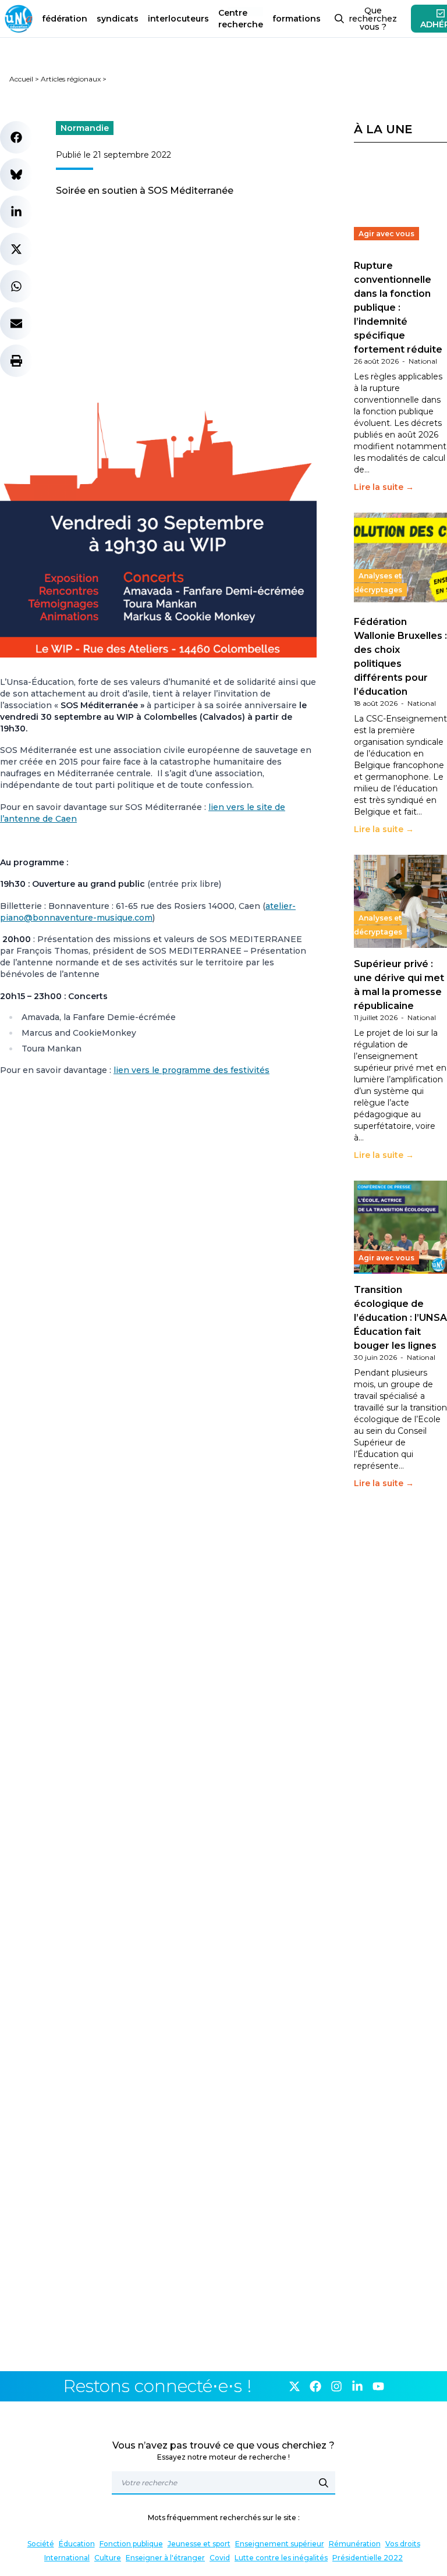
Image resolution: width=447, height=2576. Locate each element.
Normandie (85, 128)
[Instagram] (336, 2386)
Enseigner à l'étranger (165, 2558)
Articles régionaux (71, 79)
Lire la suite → (384, 487)
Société (41, 2544)
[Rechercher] (324, 2483)
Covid (220, 2558)
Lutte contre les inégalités (281, 2558)
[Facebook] (315, 2386)
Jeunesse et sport (199, 2544)
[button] (16, 137)
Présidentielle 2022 (368, 2558)
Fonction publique (131, 2544)
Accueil (21, 79)
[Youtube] (378, 2386)
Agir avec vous (386, 234)
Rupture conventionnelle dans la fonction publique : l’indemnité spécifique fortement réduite (398, 308)
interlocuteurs (178, 19)
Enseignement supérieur (280, 2544)
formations (297, 19)
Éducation (77, 2544)
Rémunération (355, 2544)
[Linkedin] (357, 2386)
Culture (108, 2558)
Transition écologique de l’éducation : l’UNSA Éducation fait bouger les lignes (400, 1318)
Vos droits (403, 2544)
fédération (65, 19)
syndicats (118, 19)
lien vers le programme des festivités (191, 1070)
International (67, 2558)
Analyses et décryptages (378, 583)
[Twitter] (295, 2386)
